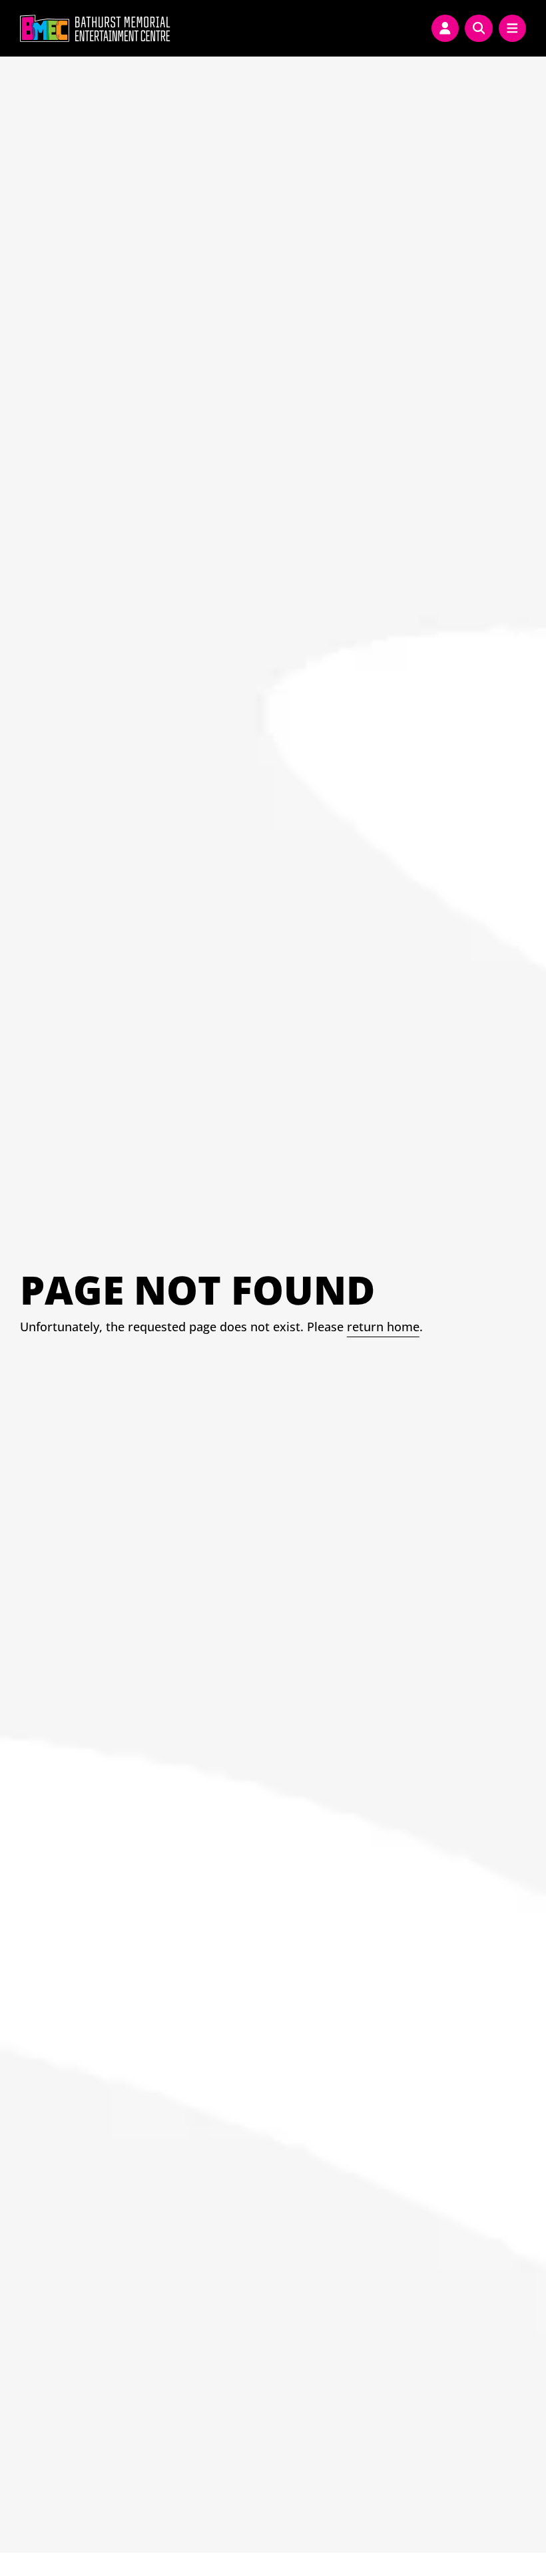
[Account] (445, 29)
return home (383, 1327)
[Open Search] (479, 29)
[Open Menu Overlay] (513, 29)
